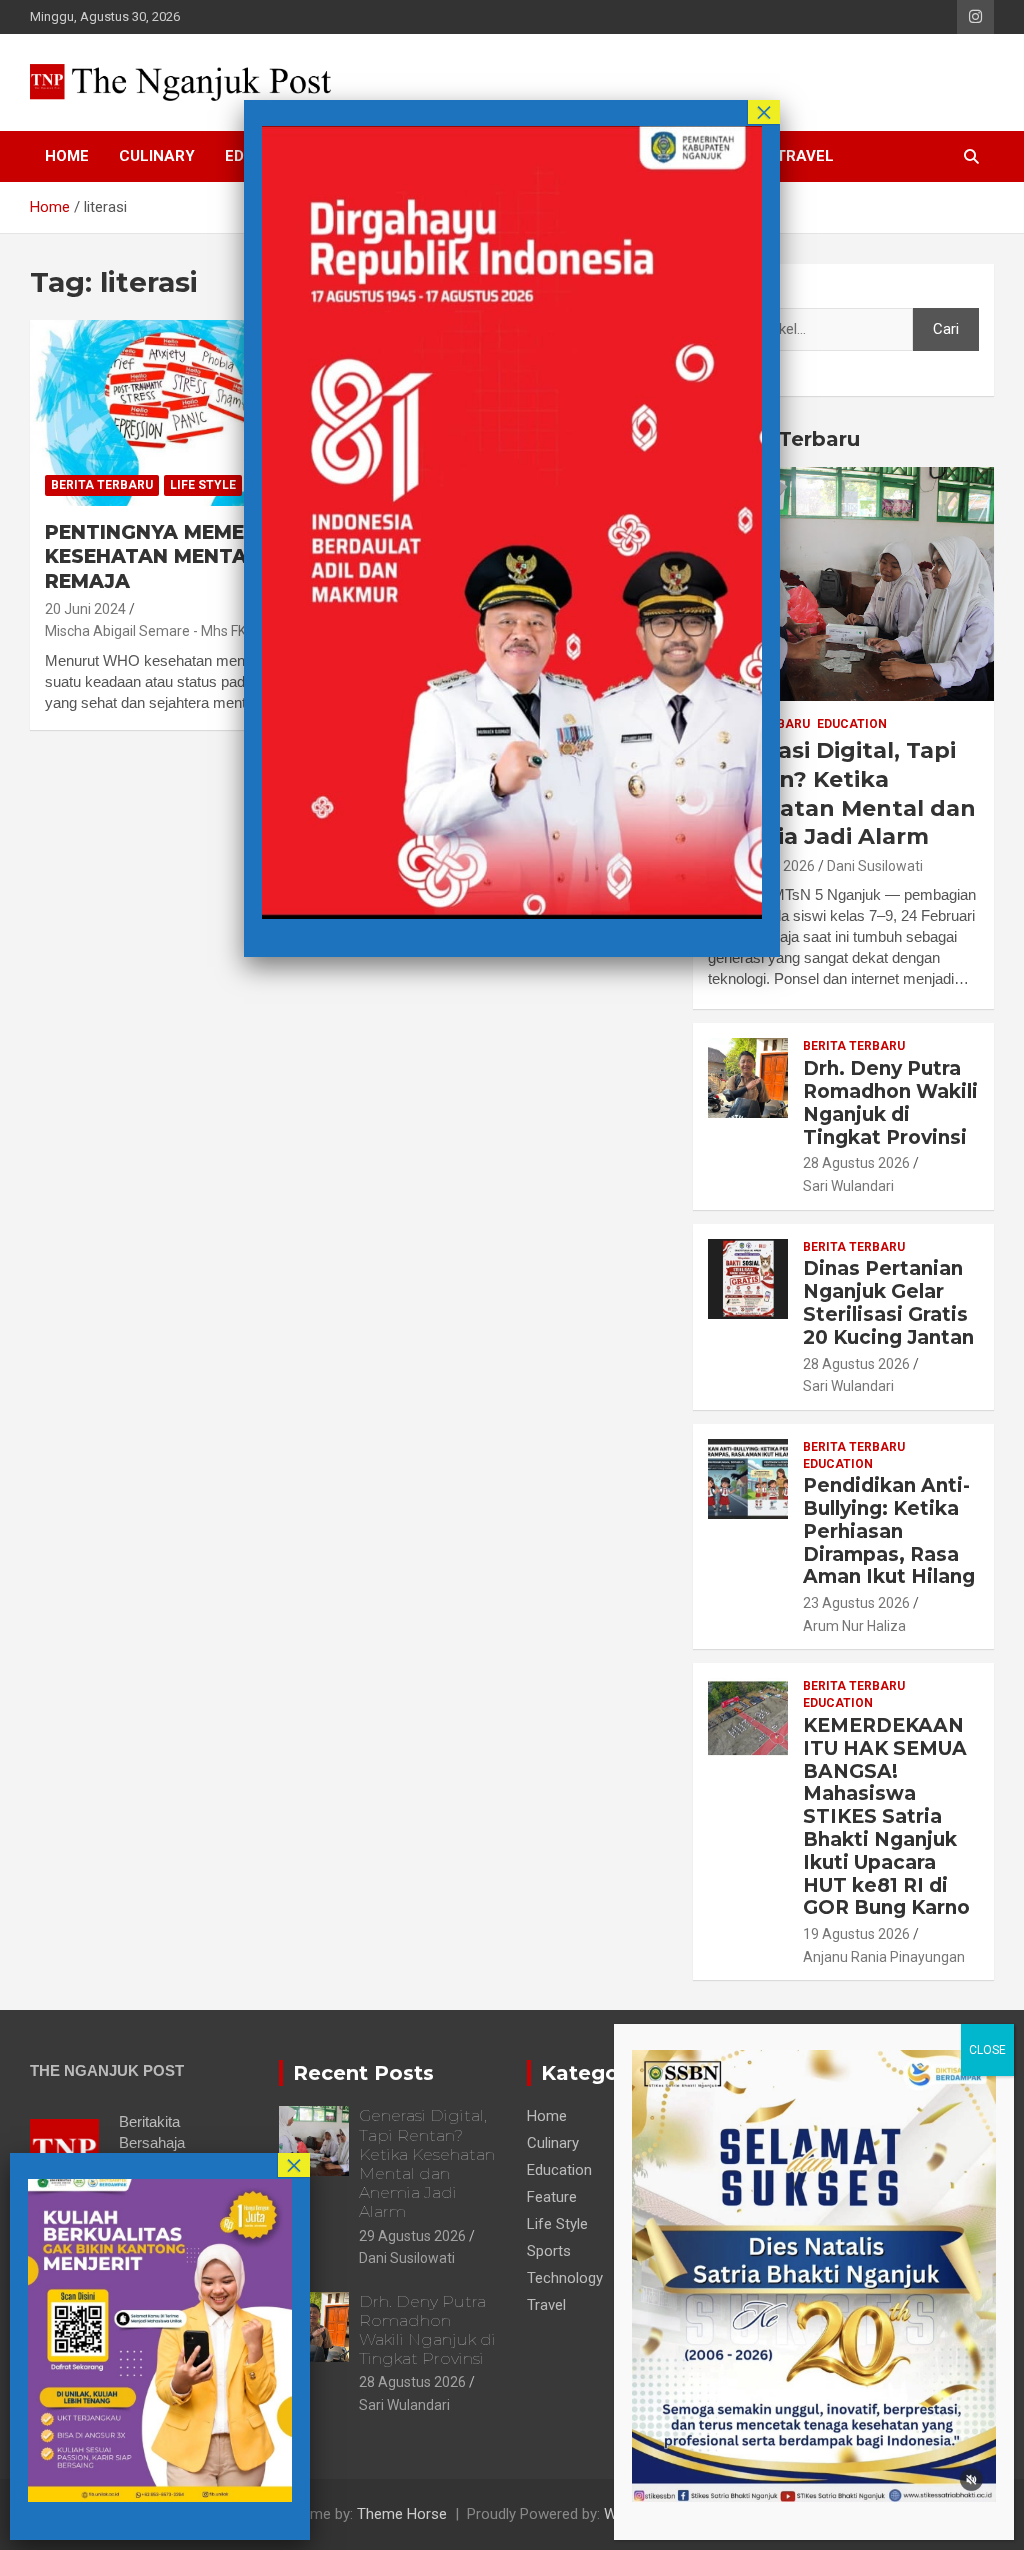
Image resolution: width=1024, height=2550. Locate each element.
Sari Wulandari (848, 1186)
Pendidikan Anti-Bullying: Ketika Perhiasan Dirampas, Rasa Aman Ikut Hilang (889, 1531)
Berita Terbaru (102, 485)
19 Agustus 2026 (856, 1934)
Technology (565, 2278)
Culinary (157, 156)
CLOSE (987, 2050)
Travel (805, 156)
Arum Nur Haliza (854, 1626)
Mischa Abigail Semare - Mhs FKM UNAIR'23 (182, 631)
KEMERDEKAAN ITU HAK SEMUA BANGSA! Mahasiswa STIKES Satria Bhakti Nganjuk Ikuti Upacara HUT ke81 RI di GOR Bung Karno (886, 1816)
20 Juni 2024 (85, 609)
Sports (549, 2251)
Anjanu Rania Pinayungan (884, 1957)
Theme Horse (402, 2514)
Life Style (203, 485)
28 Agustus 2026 (856, 1163)
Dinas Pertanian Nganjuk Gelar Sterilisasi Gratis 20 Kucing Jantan (888, 1302)
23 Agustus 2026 (856, 1603)
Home (67, 156)
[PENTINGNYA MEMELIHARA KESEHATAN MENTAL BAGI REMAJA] (184, 412)
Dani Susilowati (875, 866)
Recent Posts (363, 2073)
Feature (552, 2197)
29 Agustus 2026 (412, 2236)
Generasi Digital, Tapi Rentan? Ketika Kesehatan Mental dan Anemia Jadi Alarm (842, 793)
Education (852, 724)
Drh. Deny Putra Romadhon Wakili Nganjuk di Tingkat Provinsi (890, 1102)
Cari (721, 289)
